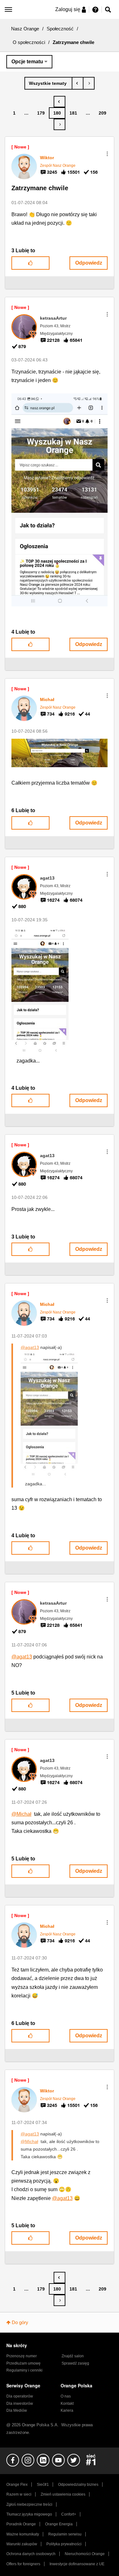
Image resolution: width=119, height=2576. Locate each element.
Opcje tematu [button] (27, 62)
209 (102, 113)
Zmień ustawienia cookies (63, 2494)
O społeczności (29, 42)
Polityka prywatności (64, 2544)
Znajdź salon (73, 2356)
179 (41, 113)
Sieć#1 (43, 2485)
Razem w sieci (19, 2494)
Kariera (67, 2410)
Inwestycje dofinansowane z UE (77, 2564)
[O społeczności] (48, 83)
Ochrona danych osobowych (31, 2554)
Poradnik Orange (21, 2524)
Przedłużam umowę (23, 2363)
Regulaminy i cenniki (24, 2370)
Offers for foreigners (23, 2564)
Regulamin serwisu (65, 2534)
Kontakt (67, 2404)
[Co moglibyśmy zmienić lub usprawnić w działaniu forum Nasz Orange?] (89, 83)
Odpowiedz (89, 263)
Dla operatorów (20, 2396)
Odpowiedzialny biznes (78, 2485)
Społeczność (60, 29)
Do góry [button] (20, 2322)
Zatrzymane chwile (40, 188)
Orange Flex (17, 2485)
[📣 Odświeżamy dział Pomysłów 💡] (78, 83)
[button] (107, 154)
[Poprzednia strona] (60, 102)
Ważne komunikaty (23, 2534)
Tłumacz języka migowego (29, 2514)
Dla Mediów (17, 2410)
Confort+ (69, 2514)
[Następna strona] (60, 124)
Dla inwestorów (20, 2404)
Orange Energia (59, 2524)
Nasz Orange (25, 29)
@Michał (21, 1814)
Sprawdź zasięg (75, 2363)
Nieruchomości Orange (85, 2554)
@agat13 (30, 1347)
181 (73, 113)
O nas (66, 2396)
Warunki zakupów (22, 2544)
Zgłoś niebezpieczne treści (29, 2504)
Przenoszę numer (22, 2356)
